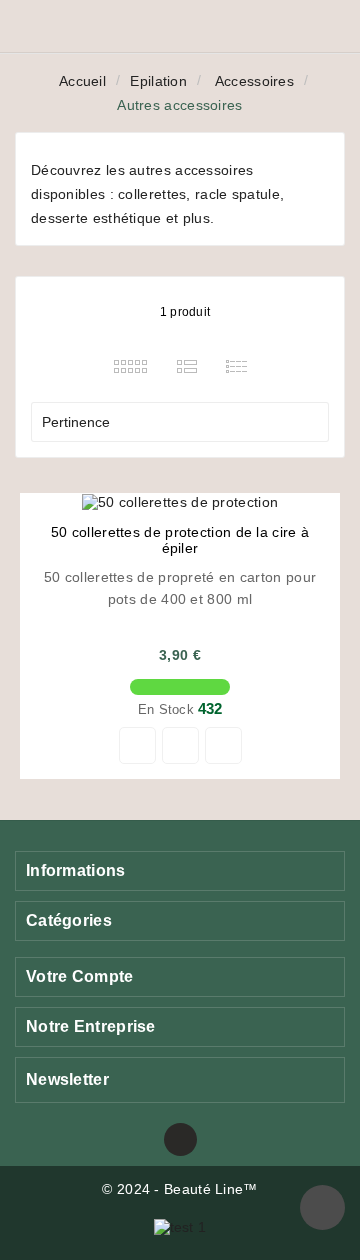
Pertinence (177, 422)
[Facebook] (180, 1139)
